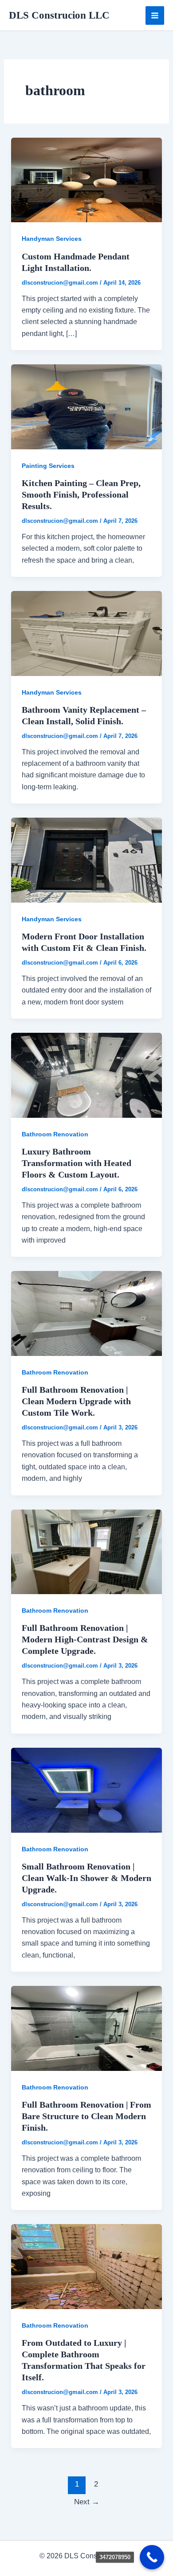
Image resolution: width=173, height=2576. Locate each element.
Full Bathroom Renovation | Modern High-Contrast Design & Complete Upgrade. (85, 1639)
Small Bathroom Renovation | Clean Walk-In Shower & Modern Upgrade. (86, 1878)
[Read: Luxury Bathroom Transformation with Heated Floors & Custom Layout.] (87, 1075)
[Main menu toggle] (155, 15)
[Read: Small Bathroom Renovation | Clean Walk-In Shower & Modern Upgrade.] (87, 1790)
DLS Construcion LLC (59, 15)
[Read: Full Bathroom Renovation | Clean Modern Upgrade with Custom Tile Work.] (87, 1313)
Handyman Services (52, 239)
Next (87, 2502)
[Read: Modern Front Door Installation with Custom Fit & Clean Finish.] (87, 859)
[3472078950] (152, 2557)
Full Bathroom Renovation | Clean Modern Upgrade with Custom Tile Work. (76, 1401)
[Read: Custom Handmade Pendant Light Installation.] (87, 180)
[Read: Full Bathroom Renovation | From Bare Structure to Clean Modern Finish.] (87, 2028)
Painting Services (48, 466)
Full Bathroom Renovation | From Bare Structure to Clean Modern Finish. (86, 2116)
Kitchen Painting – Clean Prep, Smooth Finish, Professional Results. (81, 494)
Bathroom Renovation (55, 1134)
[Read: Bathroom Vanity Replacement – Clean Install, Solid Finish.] (87, 633)
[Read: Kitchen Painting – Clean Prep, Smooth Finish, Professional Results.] (87, 406)
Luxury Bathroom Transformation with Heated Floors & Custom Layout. (77, 1163)
